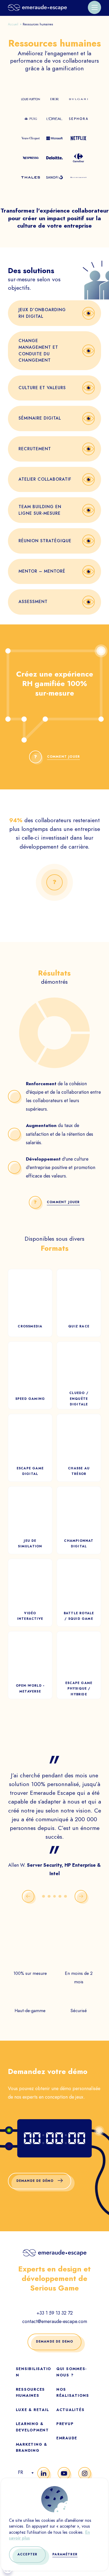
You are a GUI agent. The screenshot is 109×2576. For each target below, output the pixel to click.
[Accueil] (37, 7)
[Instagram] (85, 2473)
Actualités (70, 2410)
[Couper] (99, 2131)
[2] (49, 1896)
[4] (60, 1896)
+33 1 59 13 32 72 (55, 2313)
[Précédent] (28, 1896)
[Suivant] (81, 1896)
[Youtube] (64, 2473)
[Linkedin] (44, 2473)
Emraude (67, 2438)
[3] (55, 1896)
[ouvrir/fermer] (94, 7)
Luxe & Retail (33, 2410)
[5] (65, 1896)
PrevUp (65, 2424)
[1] (44, 1896)
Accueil (13, 24)
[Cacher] (54, 882)
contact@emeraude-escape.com (55, 2321)
